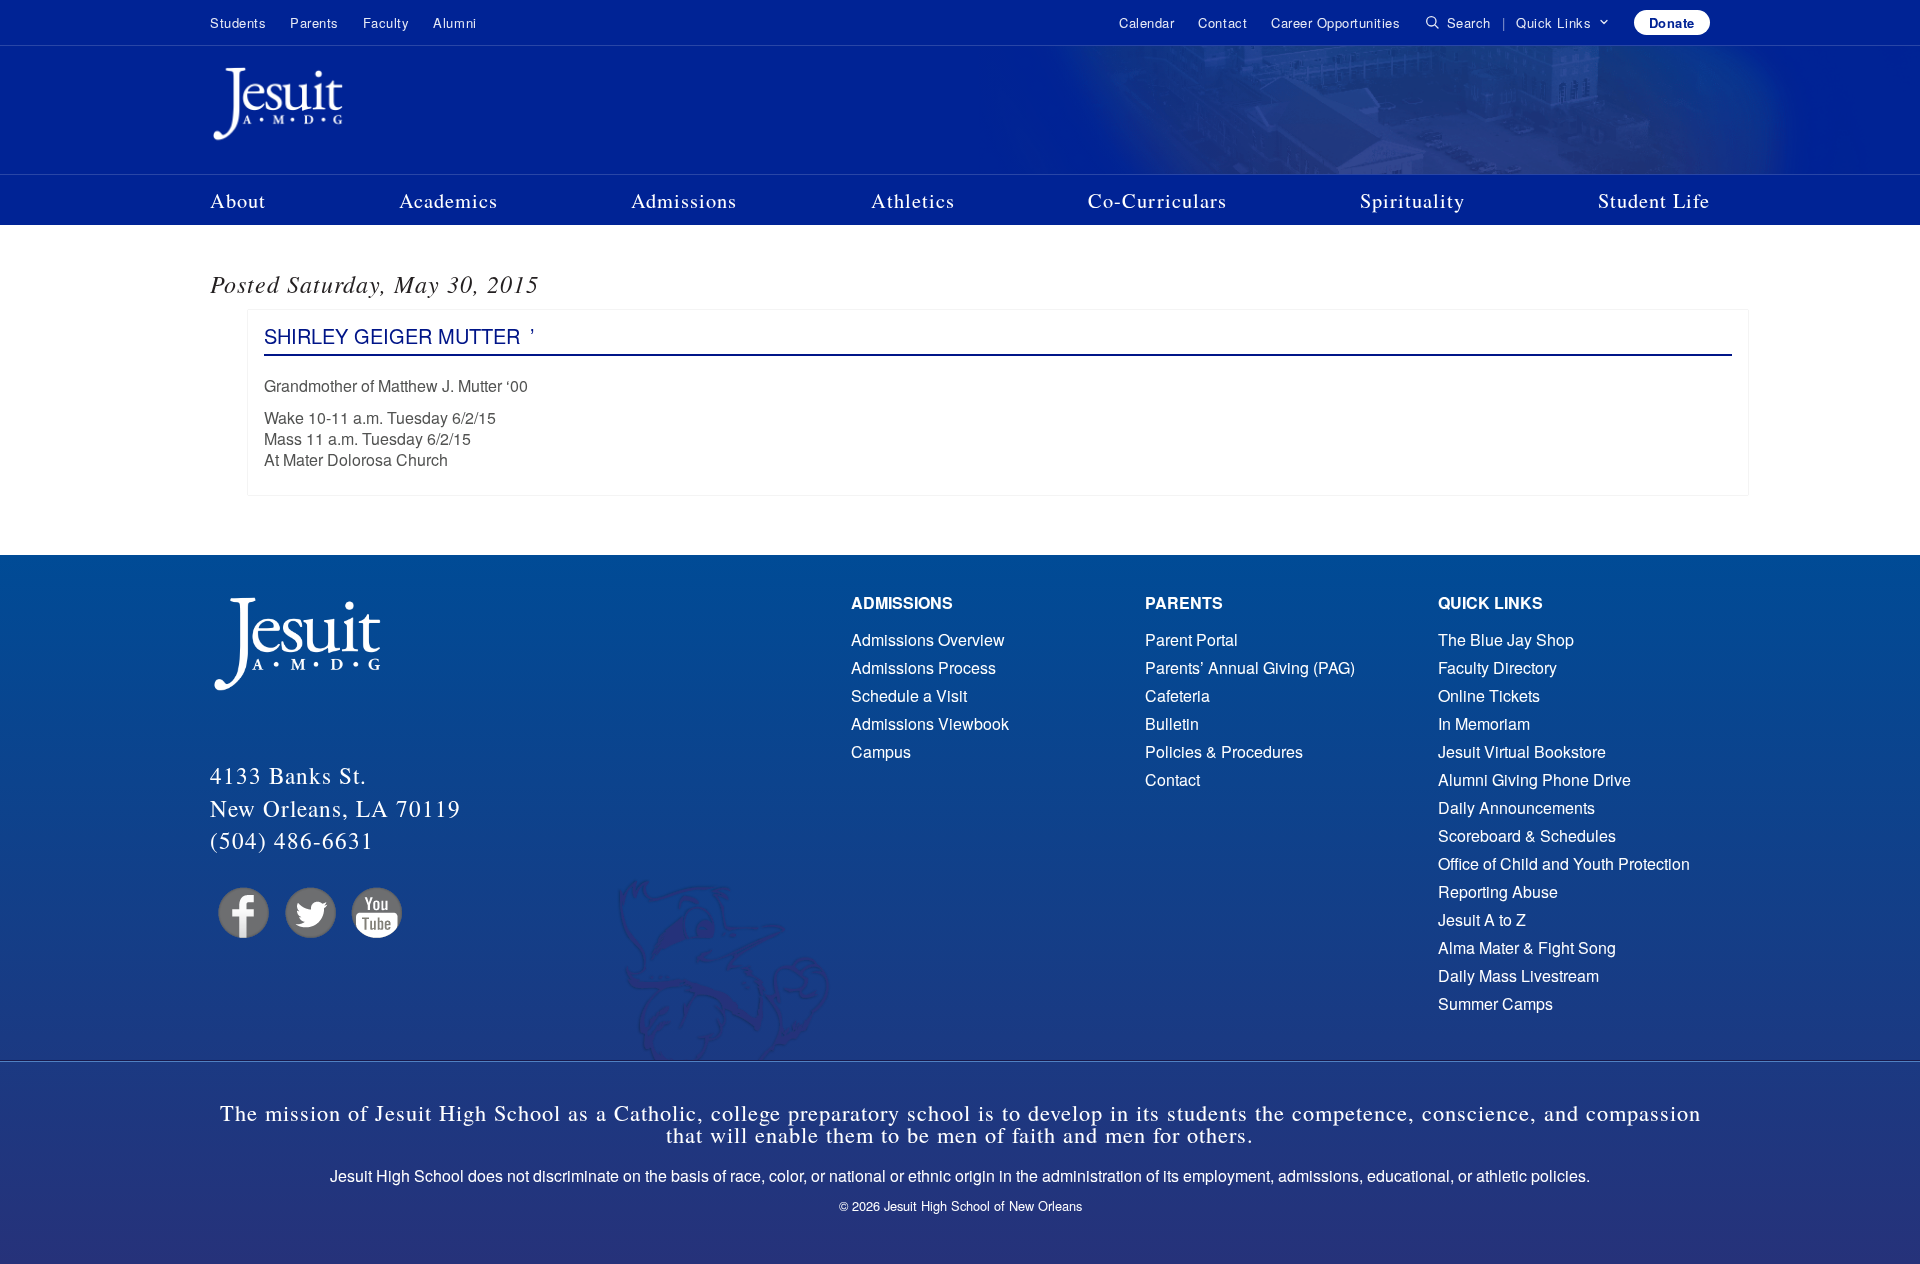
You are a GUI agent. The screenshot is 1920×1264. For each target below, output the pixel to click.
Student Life (1654, 200)
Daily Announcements (1516, 807)
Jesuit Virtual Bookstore (1522, 751)
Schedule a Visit (909, 695)
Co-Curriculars (1157, 200)
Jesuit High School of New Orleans (350, 108)
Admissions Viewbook (930, 723)
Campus (881, 751)
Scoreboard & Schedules (1527, 835)
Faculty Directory (1497, 667)
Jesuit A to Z (1482, 919)
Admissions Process (923, 667)
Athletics (913, 200)
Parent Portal (1191, 639)
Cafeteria (1177, 695)
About (238, 200)
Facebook (241, 913)
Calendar (1146, 22)
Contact (1222, 22)
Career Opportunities (1335, 22)
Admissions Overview (928, 639)
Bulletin (1172, 723)
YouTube (375, 913)
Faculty (386, 22)
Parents (314, 22)
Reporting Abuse (1498, 891)
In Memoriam (1484, 723)
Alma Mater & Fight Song (1527, 947)
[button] (1562, 23)
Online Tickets (1489, 695)
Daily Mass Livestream (1518, 975)
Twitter (308, 913)
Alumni (454, 22)
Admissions (684, 200)
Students (238, 22)
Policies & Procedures (1224, 751)
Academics (448, 200)
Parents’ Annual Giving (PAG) (1250, 667)
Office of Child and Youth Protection (1564, 863)
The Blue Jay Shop (1506, 639)
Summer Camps (1495, 1003)
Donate (1672, 22)
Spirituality (1412, 200)
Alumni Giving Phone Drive (1534, 779)
